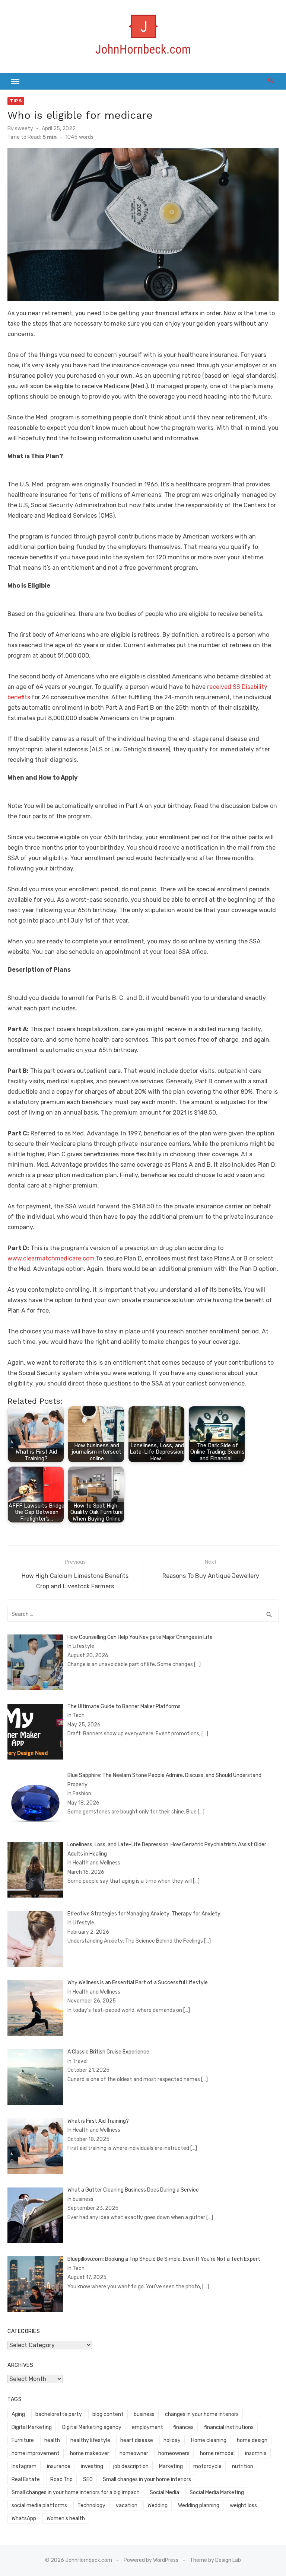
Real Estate (26, 2479)
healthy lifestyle (90, 2440)
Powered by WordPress (151, 2560)
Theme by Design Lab (215, 2560)
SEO (88, 2479)
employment (147, 2427)
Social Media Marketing (217, 2492)
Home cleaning (209, 2440)
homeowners (174, 2453)
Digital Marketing (32, 2427)
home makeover (90, 2453)
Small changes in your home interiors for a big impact (75, 2492)
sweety (24, 129)
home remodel (217, 2453)
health (52, 2440)
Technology (91, 2505)
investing (92, 2466)
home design (252, 2440)
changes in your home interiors (202, 2414)
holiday (172, 2440)
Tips (16, 101)
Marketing (171, 2466)
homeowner (134, 2453)
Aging (18, 2414)
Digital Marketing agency (92, 2427)
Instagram (24, 2466)
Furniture (23, 2440)
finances (183, 2427)
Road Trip (61, 2479)
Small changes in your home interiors (147, 2479)
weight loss (243, 2505)
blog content (108, 2414)
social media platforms (39, 2505)
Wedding (158, 2505)
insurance (59, 2466)
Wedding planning (199, 2505)
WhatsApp (24, 2519)
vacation (127, 2505)
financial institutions (229, 2427)
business (144, 2414)
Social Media (164, 2492)
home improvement (36, 2453)
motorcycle (207, 2466)
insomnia (256, 2453)
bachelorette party (59, 2414)
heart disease (137, 2440)
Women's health (66, 2519)
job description (131, 2466)
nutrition (243, 2466)
